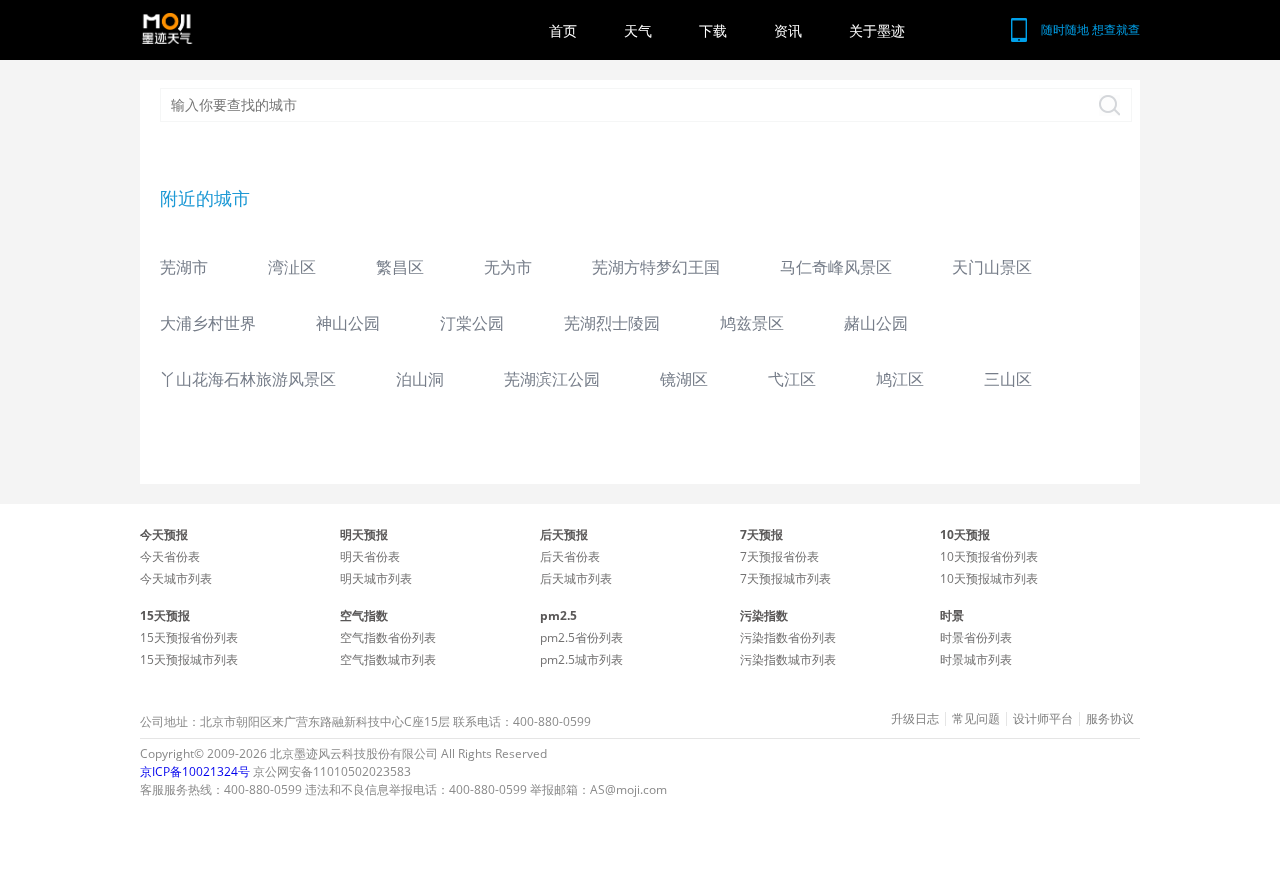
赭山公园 (876, 323)
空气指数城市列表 (388, 659)
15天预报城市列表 (189, 659)
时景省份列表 (976, 637)
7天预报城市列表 (785, 578)
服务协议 (1110, 719)
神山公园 (348, 323)
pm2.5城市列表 (581, 659)
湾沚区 (292, 267)
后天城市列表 (576, 578)
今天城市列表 (176, 578)
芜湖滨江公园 (552, 379)
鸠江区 (900, 379)
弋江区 (792, 379)
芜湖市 (184, 267)
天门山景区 (992, 267)
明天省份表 (370, 556)
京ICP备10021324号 (195, 771)
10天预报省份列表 (989, 556)
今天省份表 (170, 556)
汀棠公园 (472, 323)
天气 (638, 30)
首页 (563, 30)
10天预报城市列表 (989, 578)
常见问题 (976, 719)
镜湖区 (684, 379)
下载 (713, 30)
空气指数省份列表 (388, 637)
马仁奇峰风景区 (836, 267)
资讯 (788, 30)
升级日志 (915, 719)
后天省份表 (570, 556)
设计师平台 (1043, 719)
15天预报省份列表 (189, 637)
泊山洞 (420, 379)
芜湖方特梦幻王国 (656, 267)
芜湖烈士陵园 (612, 323)
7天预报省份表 (779, 556)
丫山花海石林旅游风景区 (248, 379)
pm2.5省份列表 (581, 637)
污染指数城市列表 (788, 659)
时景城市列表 (976, 659)
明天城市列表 (376, 578)
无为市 (508, 267)
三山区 (1008, 379)
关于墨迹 (877, 30)
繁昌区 (400, 267)
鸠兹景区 (752, 323)
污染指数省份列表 (788, 637)
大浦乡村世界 (208, 323)
